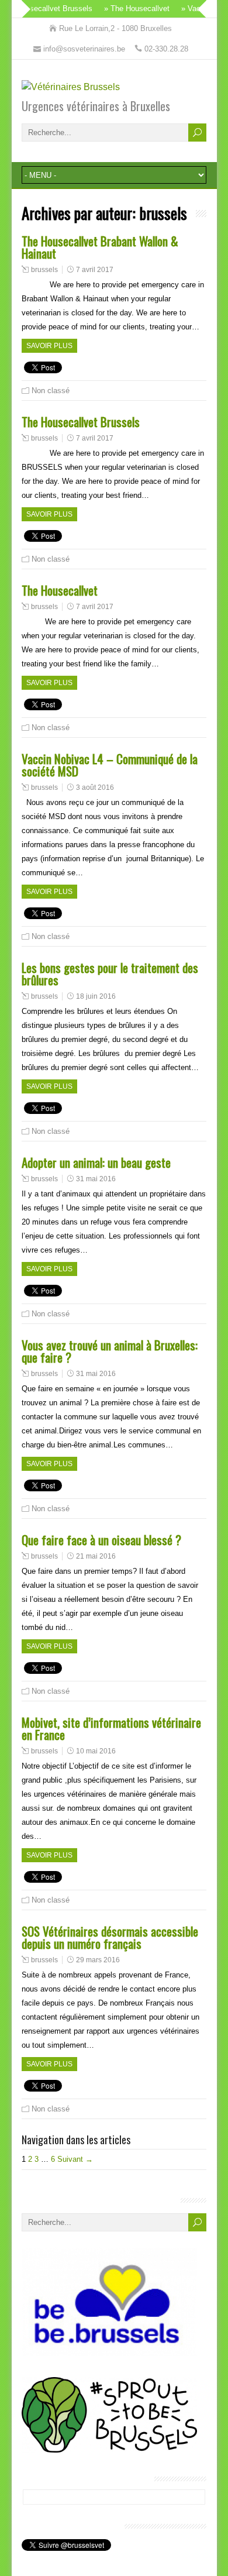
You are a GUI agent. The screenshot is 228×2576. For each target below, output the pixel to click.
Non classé (51, 391)
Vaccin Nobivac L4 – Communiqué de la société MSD (110, 765)
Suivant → (75, 2159)
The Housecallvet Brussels (81, 422)
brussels (44, 270)
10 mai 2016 (96, 1751)
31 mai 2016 (96, 1179)
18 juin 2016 (96, 996)
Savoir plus (49, 346)
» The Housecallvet (126, 8)
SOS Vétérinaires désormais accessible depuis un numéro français (110, 1937)
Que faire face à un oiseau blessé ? (101, 1540)
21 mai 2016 (96, 1556)
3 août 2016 (95, 787)
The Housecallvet (60, 590)
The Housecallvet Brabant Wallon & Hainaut (100, 247)
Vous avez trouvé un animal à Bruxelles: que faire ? (110, 1351)
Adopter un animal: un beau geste (96, 1162)
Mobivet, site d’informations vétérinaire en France (111, 1728)
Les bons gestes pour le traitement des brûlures (110, 974)
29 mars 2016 (98, 1960)
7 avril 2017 (95, 270)
